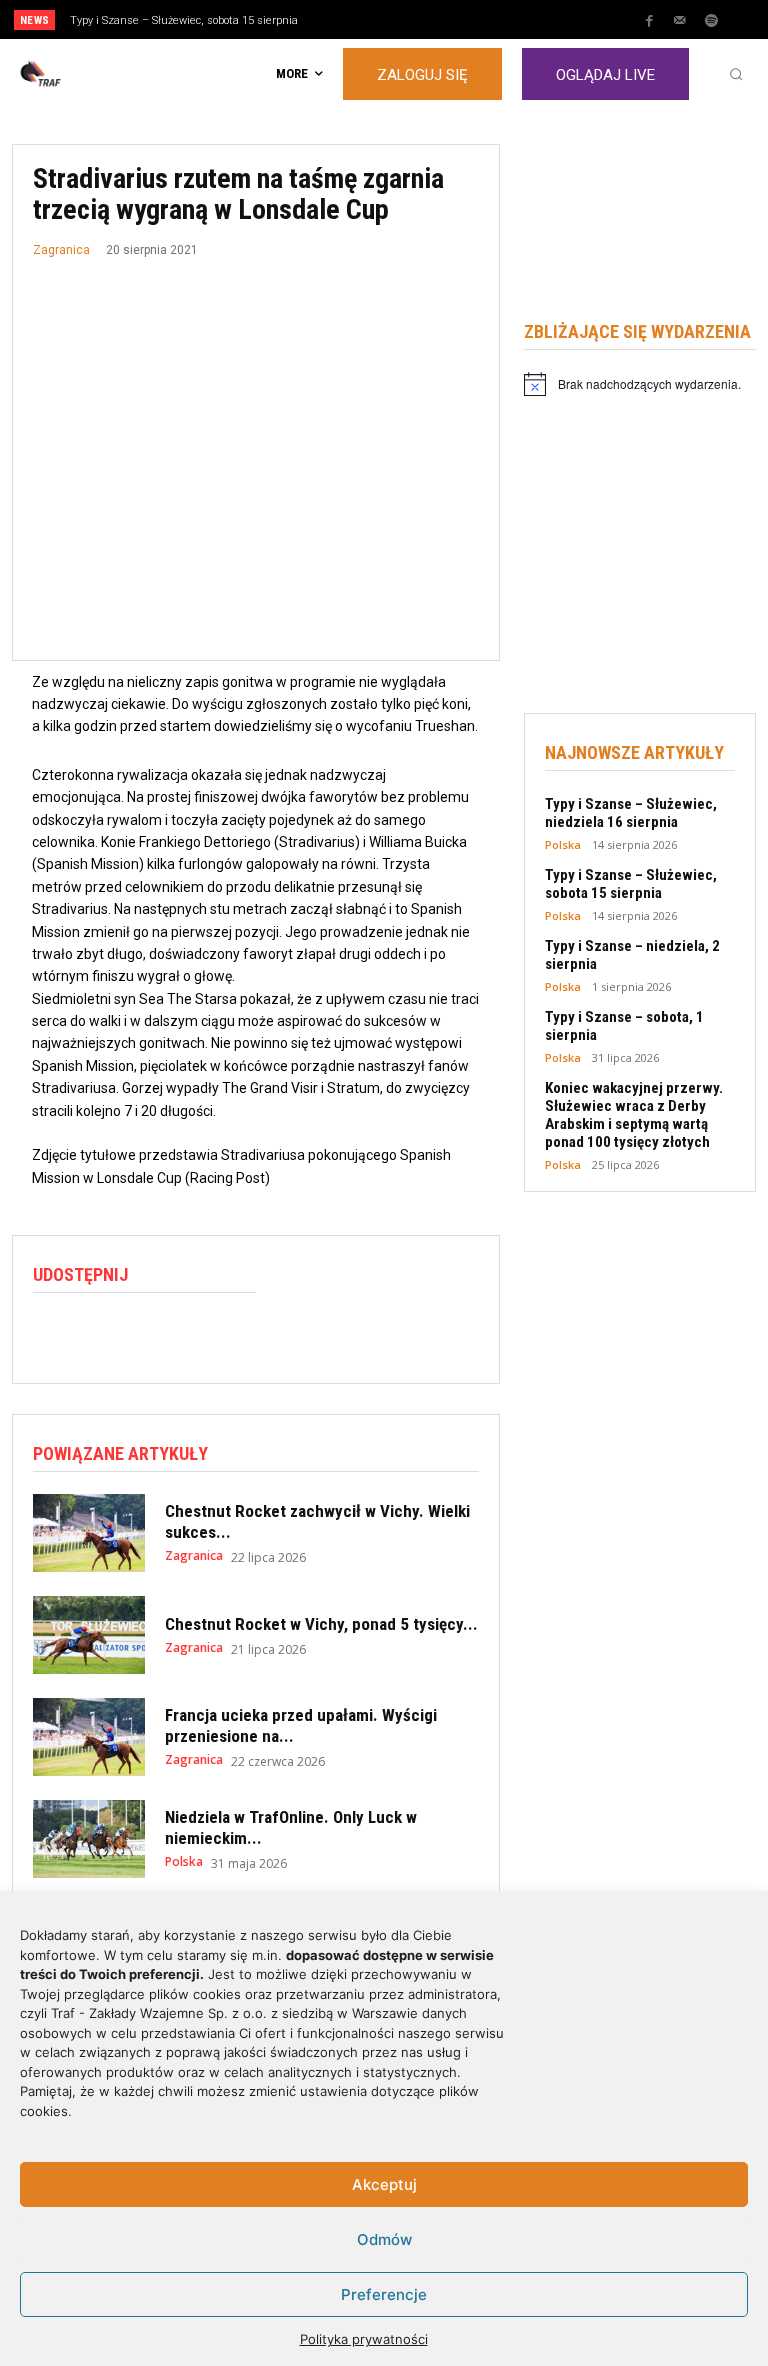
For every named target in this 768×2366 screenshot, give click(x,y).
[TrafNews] (96, 74)
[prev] (389, 19)
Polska (184, 1862)
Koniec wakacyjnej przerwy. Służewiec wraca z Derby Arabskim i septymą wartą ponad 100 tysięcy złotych (634, 1115)
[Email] (191, 1335)
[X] (99, 1335)
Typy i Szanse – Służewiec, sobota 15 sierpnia (184, 20)
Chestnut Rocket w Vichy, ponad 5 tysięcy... (321, 1624)
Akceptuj (384, 2184)
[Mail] (680, 21)
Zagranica (61, 250)
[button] (736, 74)
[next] (421, 19)
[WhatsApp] (145, 1335)
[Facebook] (649, 21)
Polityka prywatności (364, 2339)
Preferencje (384, 2294)
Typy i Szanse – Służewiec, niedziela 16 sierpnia (631, 813)
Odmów (384, 2239)
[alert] (640, 384)
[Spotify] (711, 21)
